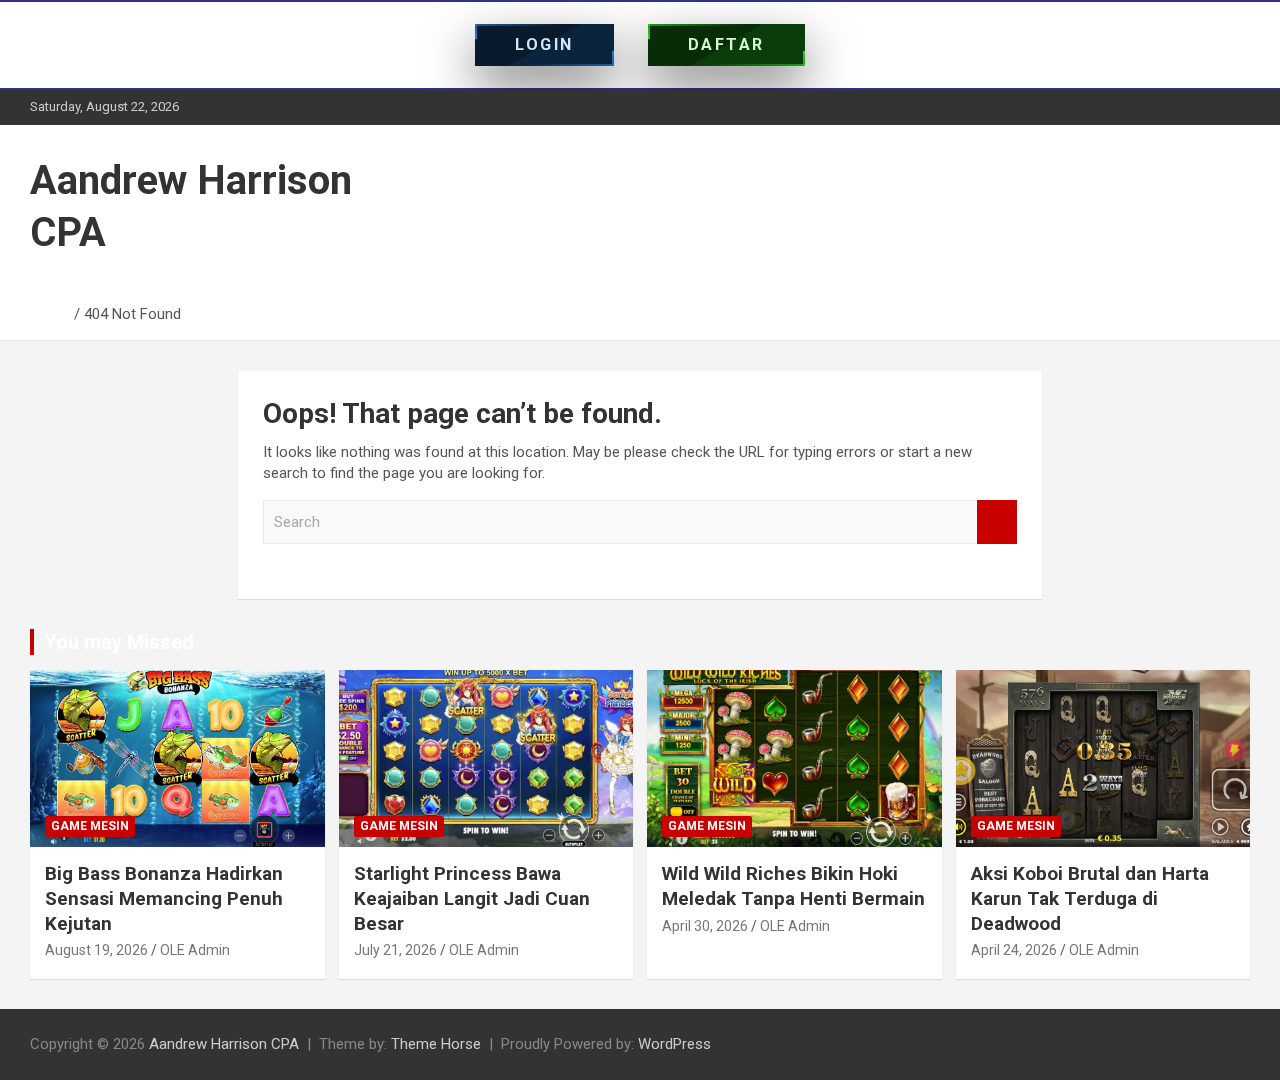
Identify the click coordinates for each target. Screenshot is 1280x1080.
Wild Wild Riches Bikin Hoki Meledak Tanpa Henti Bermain (793, 886)
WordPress (674, 1044)
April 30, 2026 (705, 926)
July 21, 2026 (395, 950)
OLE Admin (195, 950)
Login (544, 44)
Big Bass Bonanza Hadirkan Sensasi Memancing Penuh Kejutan (164, 898)
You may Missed (119, 642)
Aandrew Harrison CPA (224, 1044)
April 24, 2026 (1014, 950)
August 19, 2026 (96, 950)
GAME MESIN (90, 826)
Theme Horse (436, 1044)
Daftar (726, 44)
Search (997, 522)
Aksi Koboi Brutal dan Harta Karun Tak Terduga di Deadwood (1090, 898)
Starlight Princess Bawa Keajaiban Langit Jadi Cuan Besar (472, 898)
